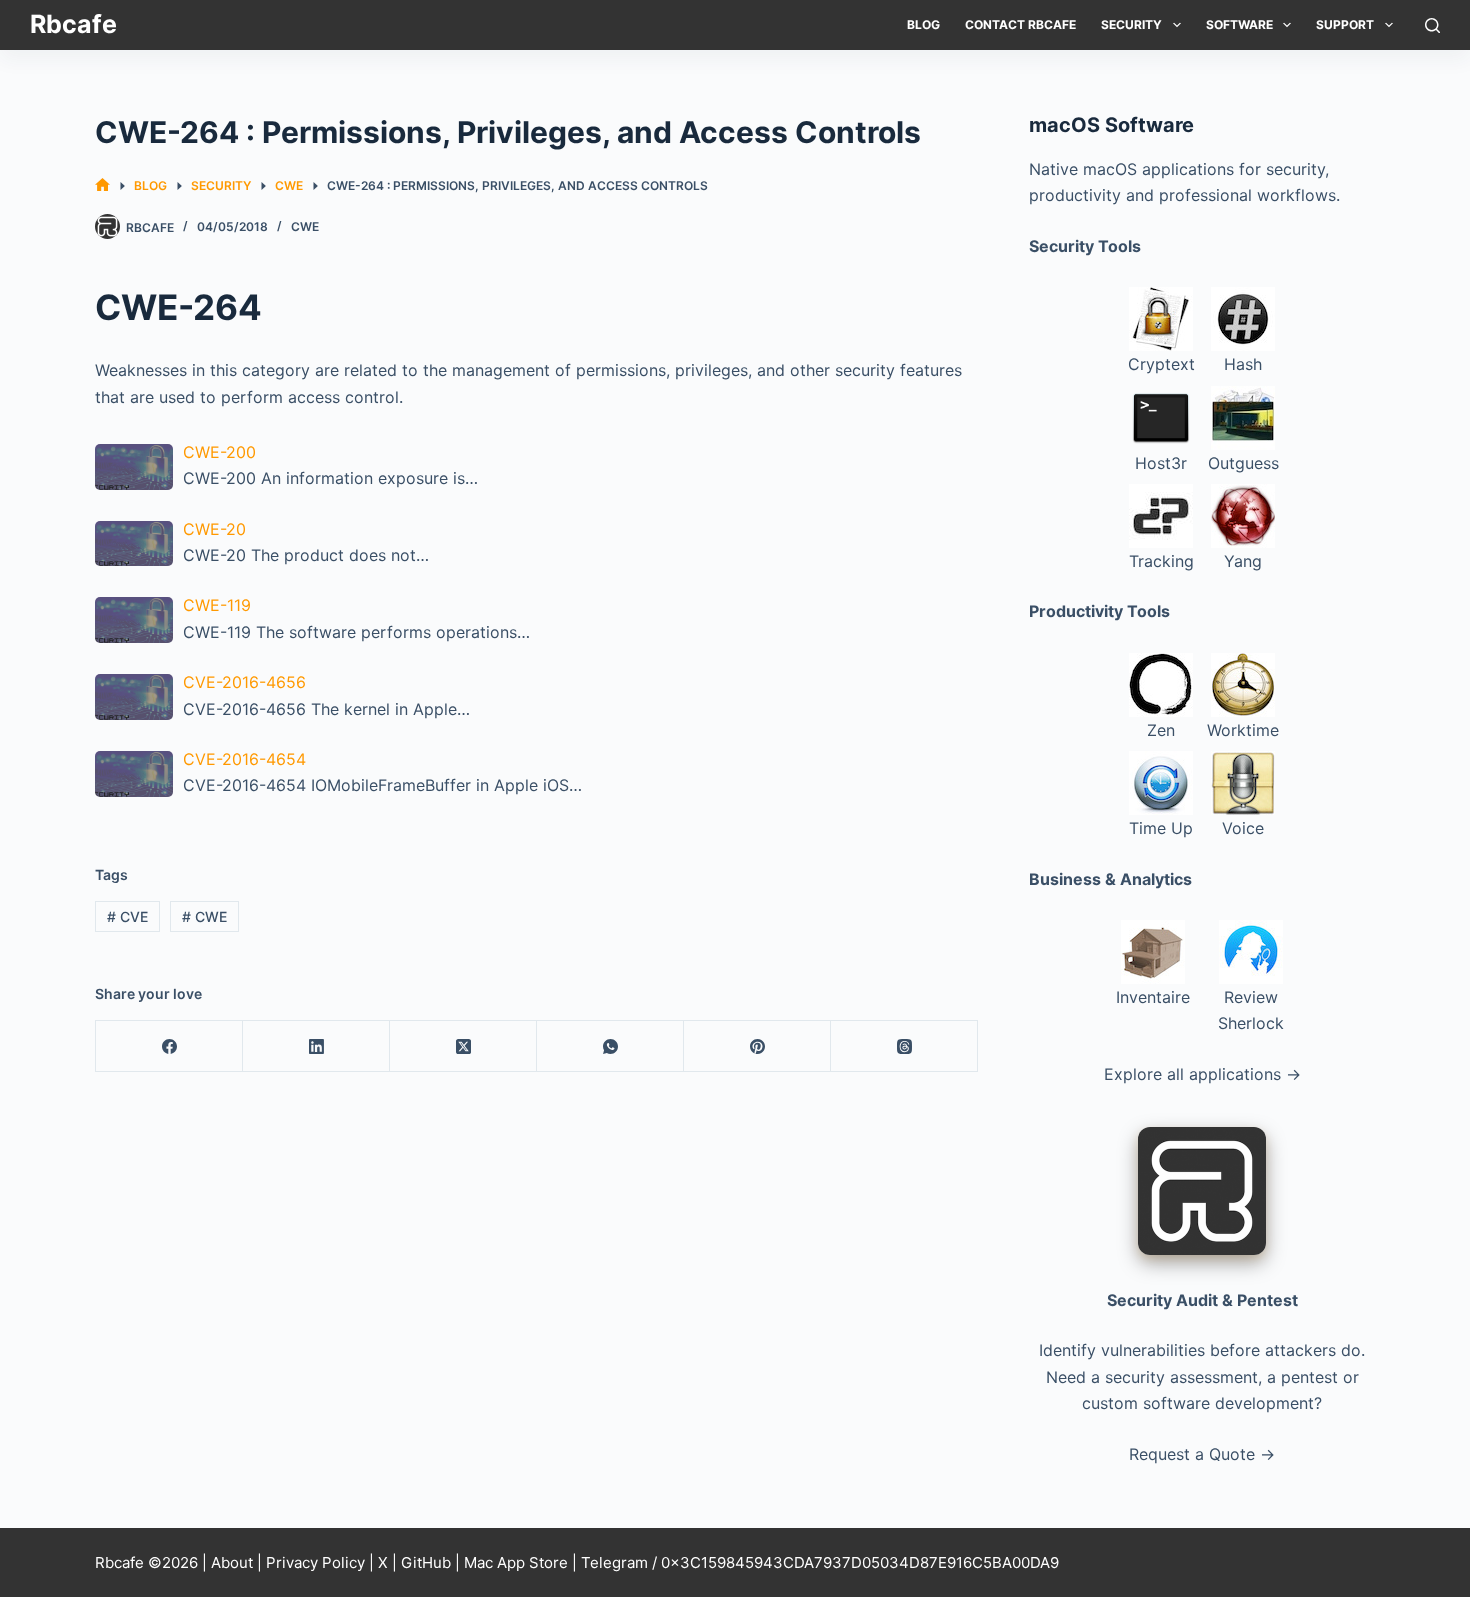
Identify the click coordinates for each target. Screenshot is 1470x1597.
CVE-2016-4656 (244, 682)
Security (1131, 24)
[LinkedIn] (316, 1046)
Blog (923, 24)
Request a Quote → (1202, 1454)
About (232, 1562)
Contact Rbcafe (1020, 24)
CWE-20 (214, 529)
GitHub (426, 1562)
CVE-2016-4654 (244, 759)
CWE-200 (219, 452)
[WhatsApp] (610, 1046)
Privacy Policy (315, 1562)
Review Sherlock (1251, 1010)
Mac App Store (516, 1562)
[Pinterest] (757, 1046)
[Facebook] (169, 1046)
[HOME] (102, 185)
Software (1239, 24)
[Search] (1432, 25)
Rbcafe (73, 24)
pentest (1309, 1377)
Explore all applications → (1202, 1074)
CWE (305, 226)
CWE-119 (217, 605)
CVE (127, 916)
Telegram (614, 1562)
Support (1345, 24)
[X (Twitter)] (463, 1046)
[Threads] (904, 1046)
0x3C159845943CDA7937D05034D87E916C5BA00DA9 (860, 1562)
